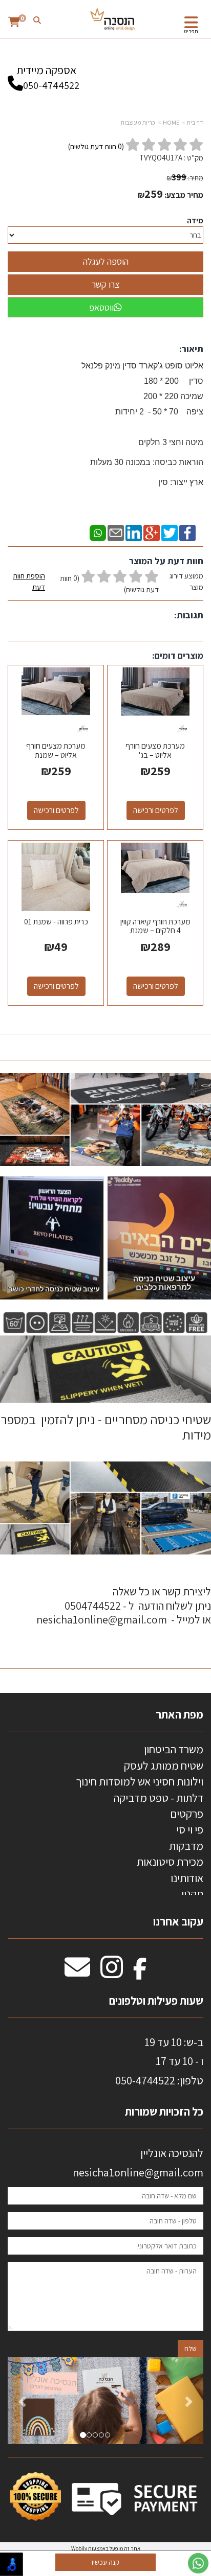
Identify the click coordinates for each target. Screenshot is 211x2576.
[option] (105, 2400)
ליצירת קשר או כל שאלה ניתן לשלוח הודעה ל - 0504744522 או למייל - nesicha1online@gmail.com (124, 1605)
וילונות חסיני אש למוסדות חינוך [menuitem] (140, 1781)
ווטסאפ (101, 307)
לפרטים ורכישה (156, 810)
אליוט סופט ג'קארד (170, 366)
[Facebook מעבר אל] (140, 1972)
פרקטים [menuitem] (187, 1814)
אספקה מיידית (48, 77)
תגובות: (189, 615)
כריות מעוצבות (138, 122)
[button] (22, 2400)
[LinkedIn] (134, 532)
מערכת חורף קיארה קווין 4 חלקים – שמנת (155, 926)
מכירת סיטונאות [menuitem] (170, 1862)
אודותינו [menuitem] (187, 1878)
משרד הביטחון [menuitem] (174, 1749)
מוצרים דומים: (178, 655)
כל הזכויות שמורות (163, 2111)
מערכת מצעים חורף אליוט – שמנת (56, 750)
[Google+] (152, 532)
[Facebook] (187, 532)
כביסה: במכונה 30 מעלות (133, 462)
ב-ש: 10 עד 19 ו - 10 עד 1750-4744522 (159, 2061)
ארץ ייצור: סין (181, 482)
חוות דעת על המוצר (166, 561)
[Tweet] (170, 532)
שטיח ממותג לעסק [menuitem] (164, 1766)
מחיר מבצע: (184, 195)
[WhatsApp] (98, 532)
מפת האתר (180, 1714)
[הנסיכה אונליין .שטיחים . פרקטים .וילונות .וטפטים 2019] (113, 20)
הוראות (147, 462)
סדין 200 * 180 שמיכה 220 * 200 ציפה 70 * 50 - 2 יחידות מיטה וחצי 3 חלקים (158, 412)
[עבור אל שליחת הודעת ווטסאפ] (198, 2563)
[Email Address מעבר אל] (77, 1972)
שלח (191, 2349)
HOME (171, 122)
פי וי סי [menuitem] (190, 1829)
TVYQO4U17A (161, 158)
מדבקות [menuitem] (186, 1846)
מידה (195, 221)
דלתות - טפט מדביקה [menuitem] (159, 1798)
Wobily (79, 2548)
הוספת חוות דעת (29, 581)
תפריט (191, 31)
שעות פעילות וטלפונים (156, 2001)
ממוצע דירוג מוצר (108, 583)
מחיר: (185, 178)
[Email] (116, 532)
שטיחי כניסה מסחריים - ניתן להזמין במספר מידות (106, 1427)
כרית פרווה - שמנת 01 (56, 922)
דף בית (195, 122)
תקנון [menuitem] (192, 1894)
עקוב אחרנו (178, 1921)
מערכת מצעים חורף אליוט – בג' (155, 750)
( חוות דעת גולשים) (96, 146)
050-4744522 (51, 85)
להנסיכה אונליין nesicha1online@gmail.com (138, 2162)
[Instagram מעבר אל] (112, 1972)
